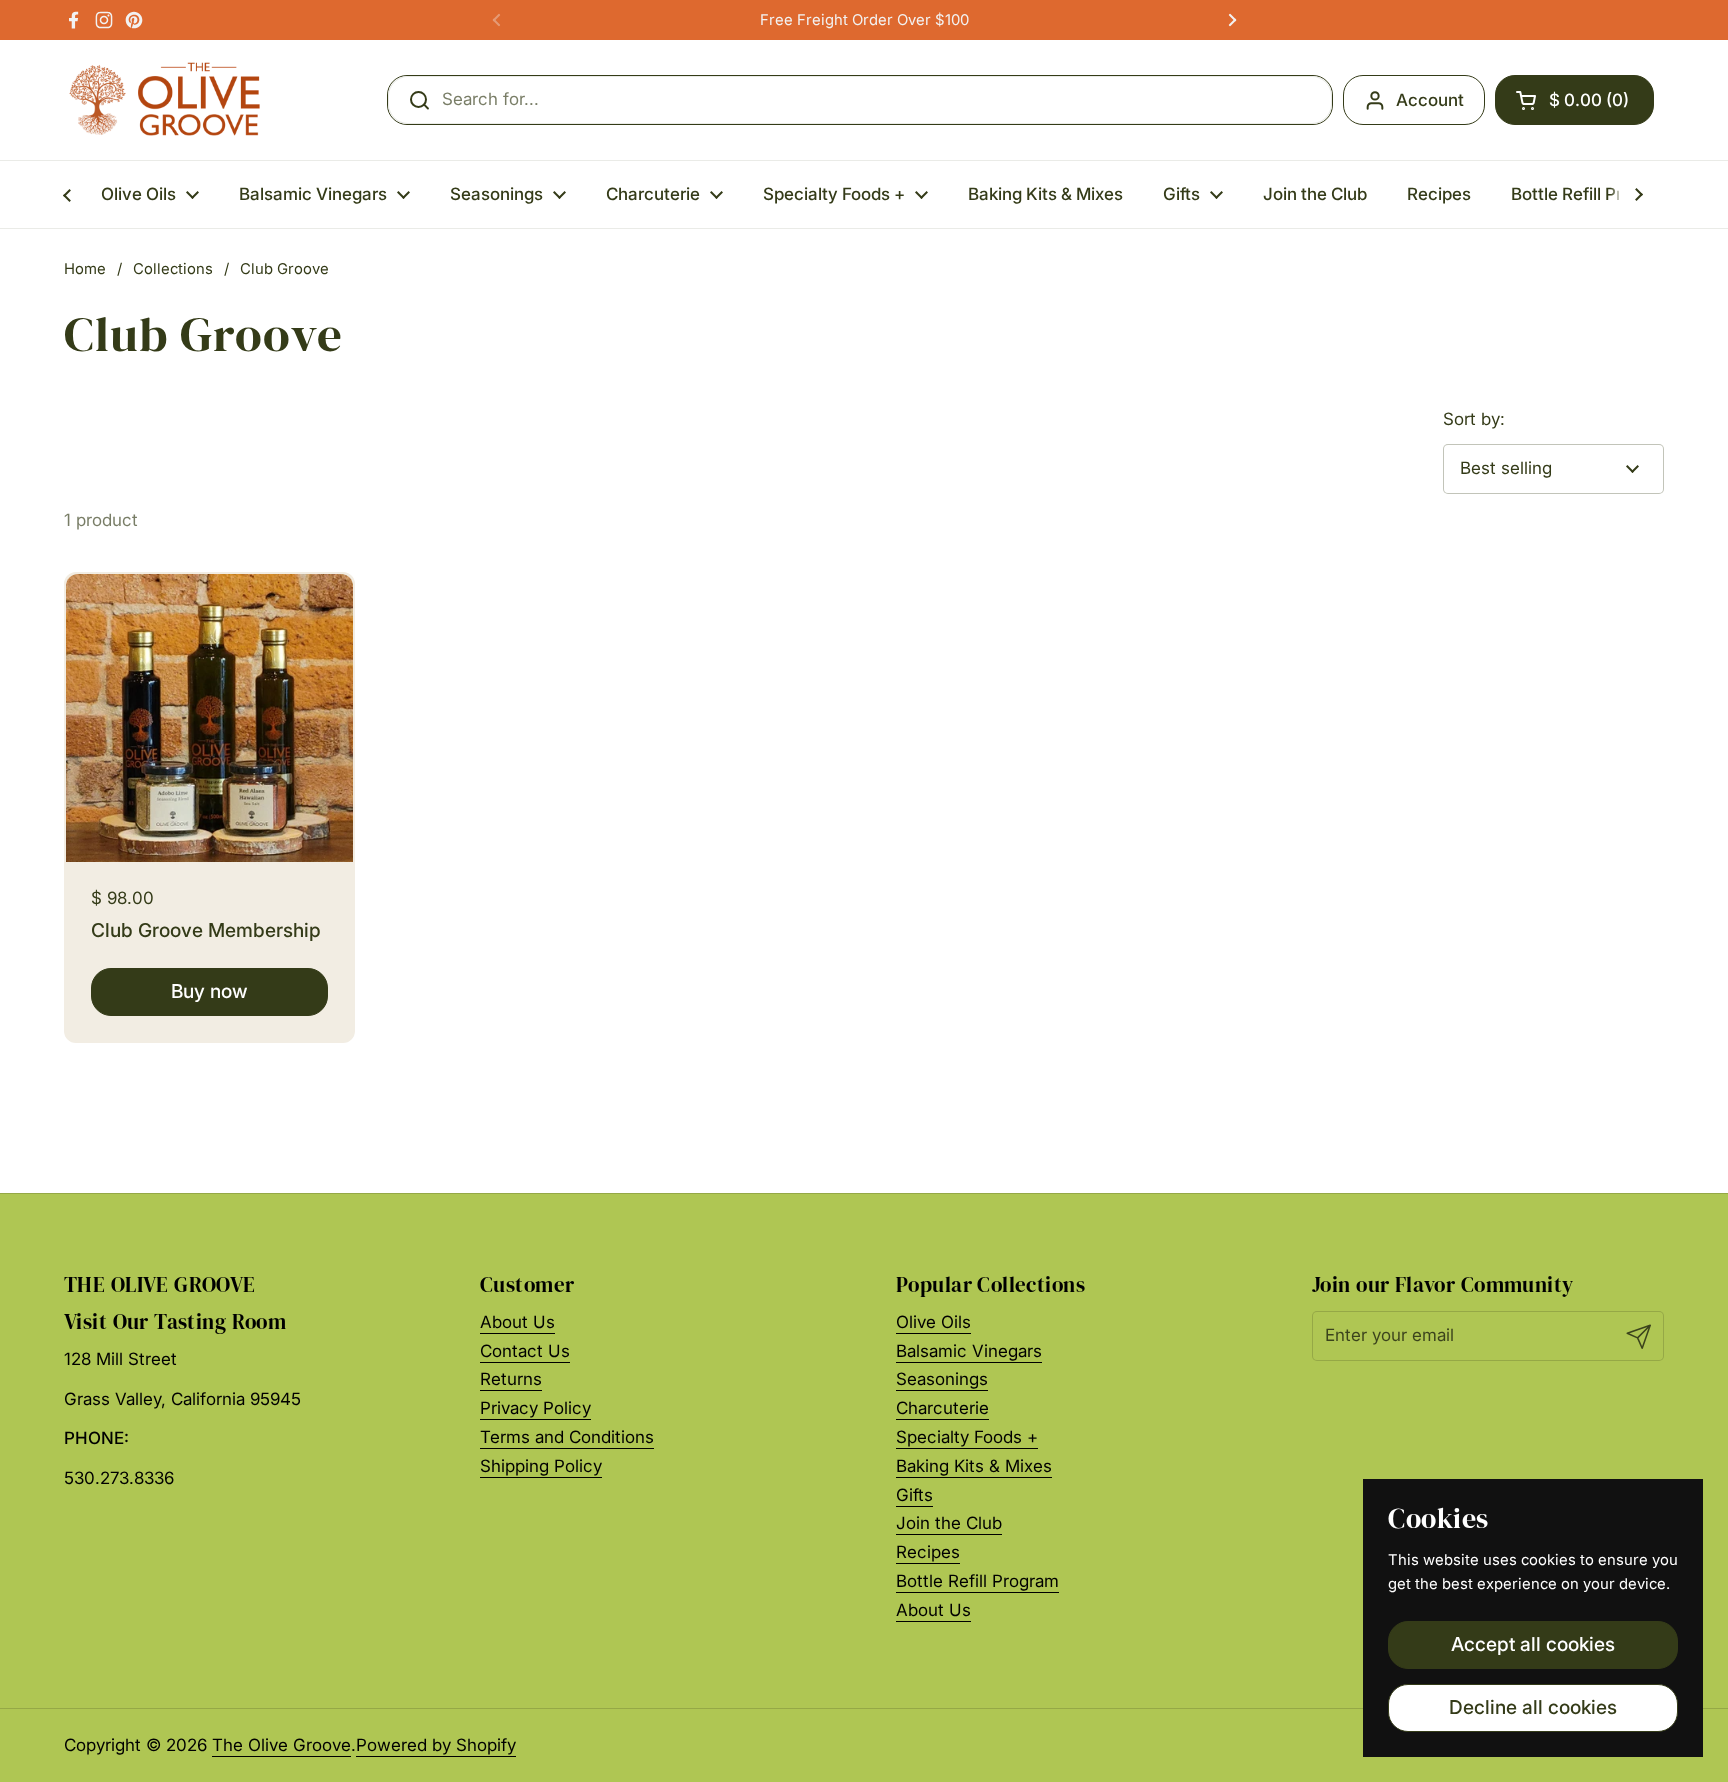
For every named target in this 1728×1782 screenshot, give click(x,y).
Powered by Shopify (436, 1745)
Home (85, 269)
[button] (1574, 100)
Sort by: (1474, 419)
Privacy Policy (535, 1408)
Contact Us (525, 1351)
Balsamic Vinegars (969, 1351)
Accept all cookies (1533, 1644)
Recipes (928, 1552)
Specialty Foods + (967, 1437)
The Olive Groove (281, 1745)
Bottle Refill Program (977, 1581)
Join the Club (949, 1523)
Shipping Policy (541, 1466)
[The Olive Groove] (165, 100)
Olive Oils (933, 1322)
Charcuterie (942, 1408)
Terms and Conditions (567, 1437)
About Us (517, 1322)
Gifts (914, 1495)
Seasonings (942, 1379)
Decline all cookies (1533, 1707)
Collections (173, 269)
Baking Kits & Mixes (974, 1466)
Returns (511, 1379)
